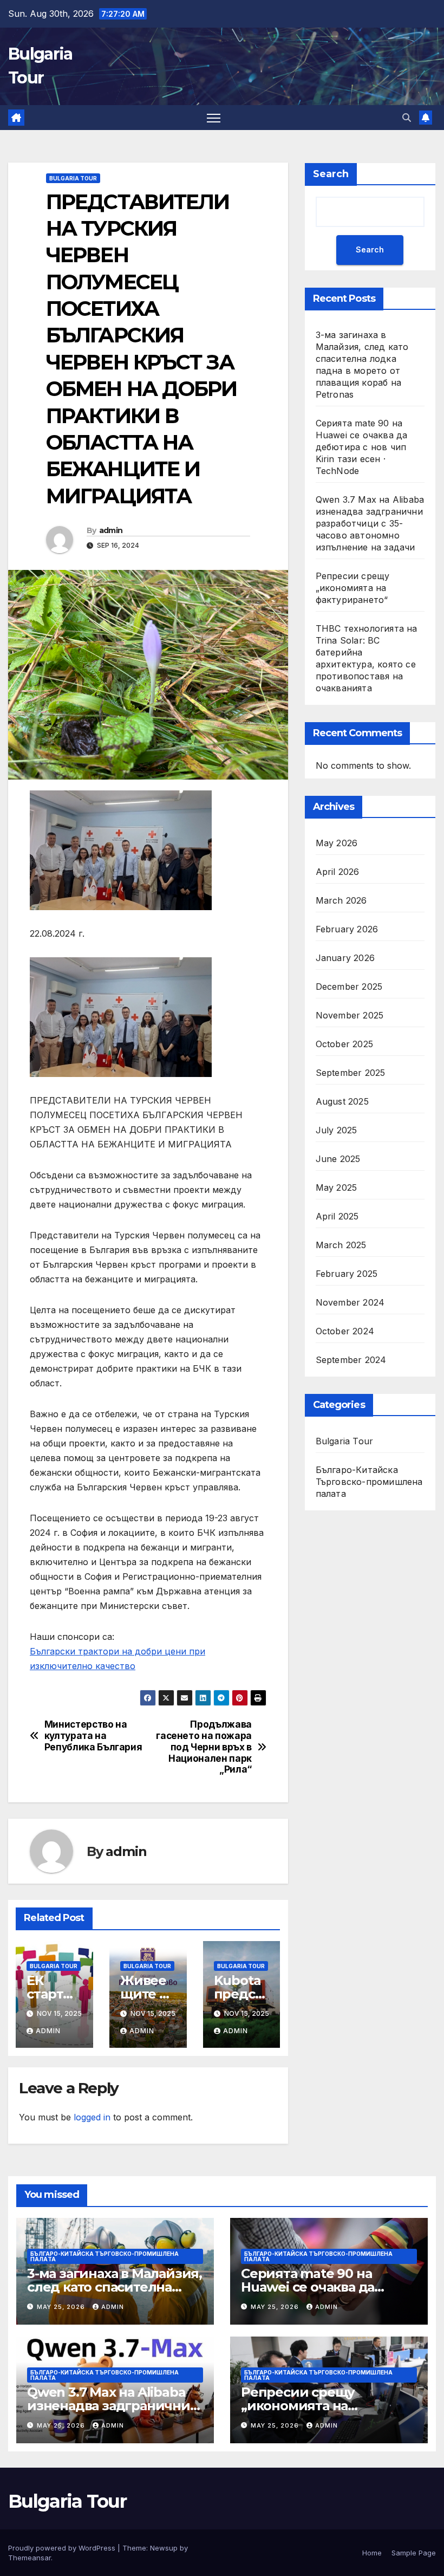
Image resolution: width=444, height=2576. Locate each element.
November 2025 (350, 1015)
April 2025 (337, 1216)
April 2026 (338, 872)
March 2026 (341, 900)
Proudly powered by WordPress (63, 2548)
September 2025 (351, 1073)
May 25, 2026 (62, 2307)
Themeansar (30, 2558)
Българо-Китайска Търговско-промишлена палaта (369, 1482)
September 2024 (351, 1360)
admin (111, 530)
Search (331, 174)
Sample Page (414, 2553)
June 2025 (338, 1159)
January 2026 (345, 958)
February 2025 (347, 1274)
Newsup (164, 2548)
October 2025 (344, 1044)
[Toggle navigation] (214, 118)
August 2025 (342, 1101)
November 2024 (350, 1302)
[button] (407, 118)
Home (372, 2553)
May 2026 (337, 843)
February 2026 (347, 929)
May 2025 (337, 1188)
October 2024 (345, 1331)
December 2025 (349, 987)
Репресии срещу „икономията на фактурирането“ (353, 588)
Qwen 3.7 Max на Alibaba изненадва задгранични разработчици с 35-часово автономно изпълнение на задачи (370, 523)
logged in (92, 2117)
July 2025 (337, 1130)
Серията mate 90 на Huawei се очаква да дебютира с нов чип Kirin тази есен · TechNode (362, 447)
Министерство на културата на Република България (93, 1735)
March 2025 (341, 1245)
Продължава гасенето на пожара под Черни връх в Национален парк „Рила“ (204, 1747)
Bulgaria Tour (73, 178)
